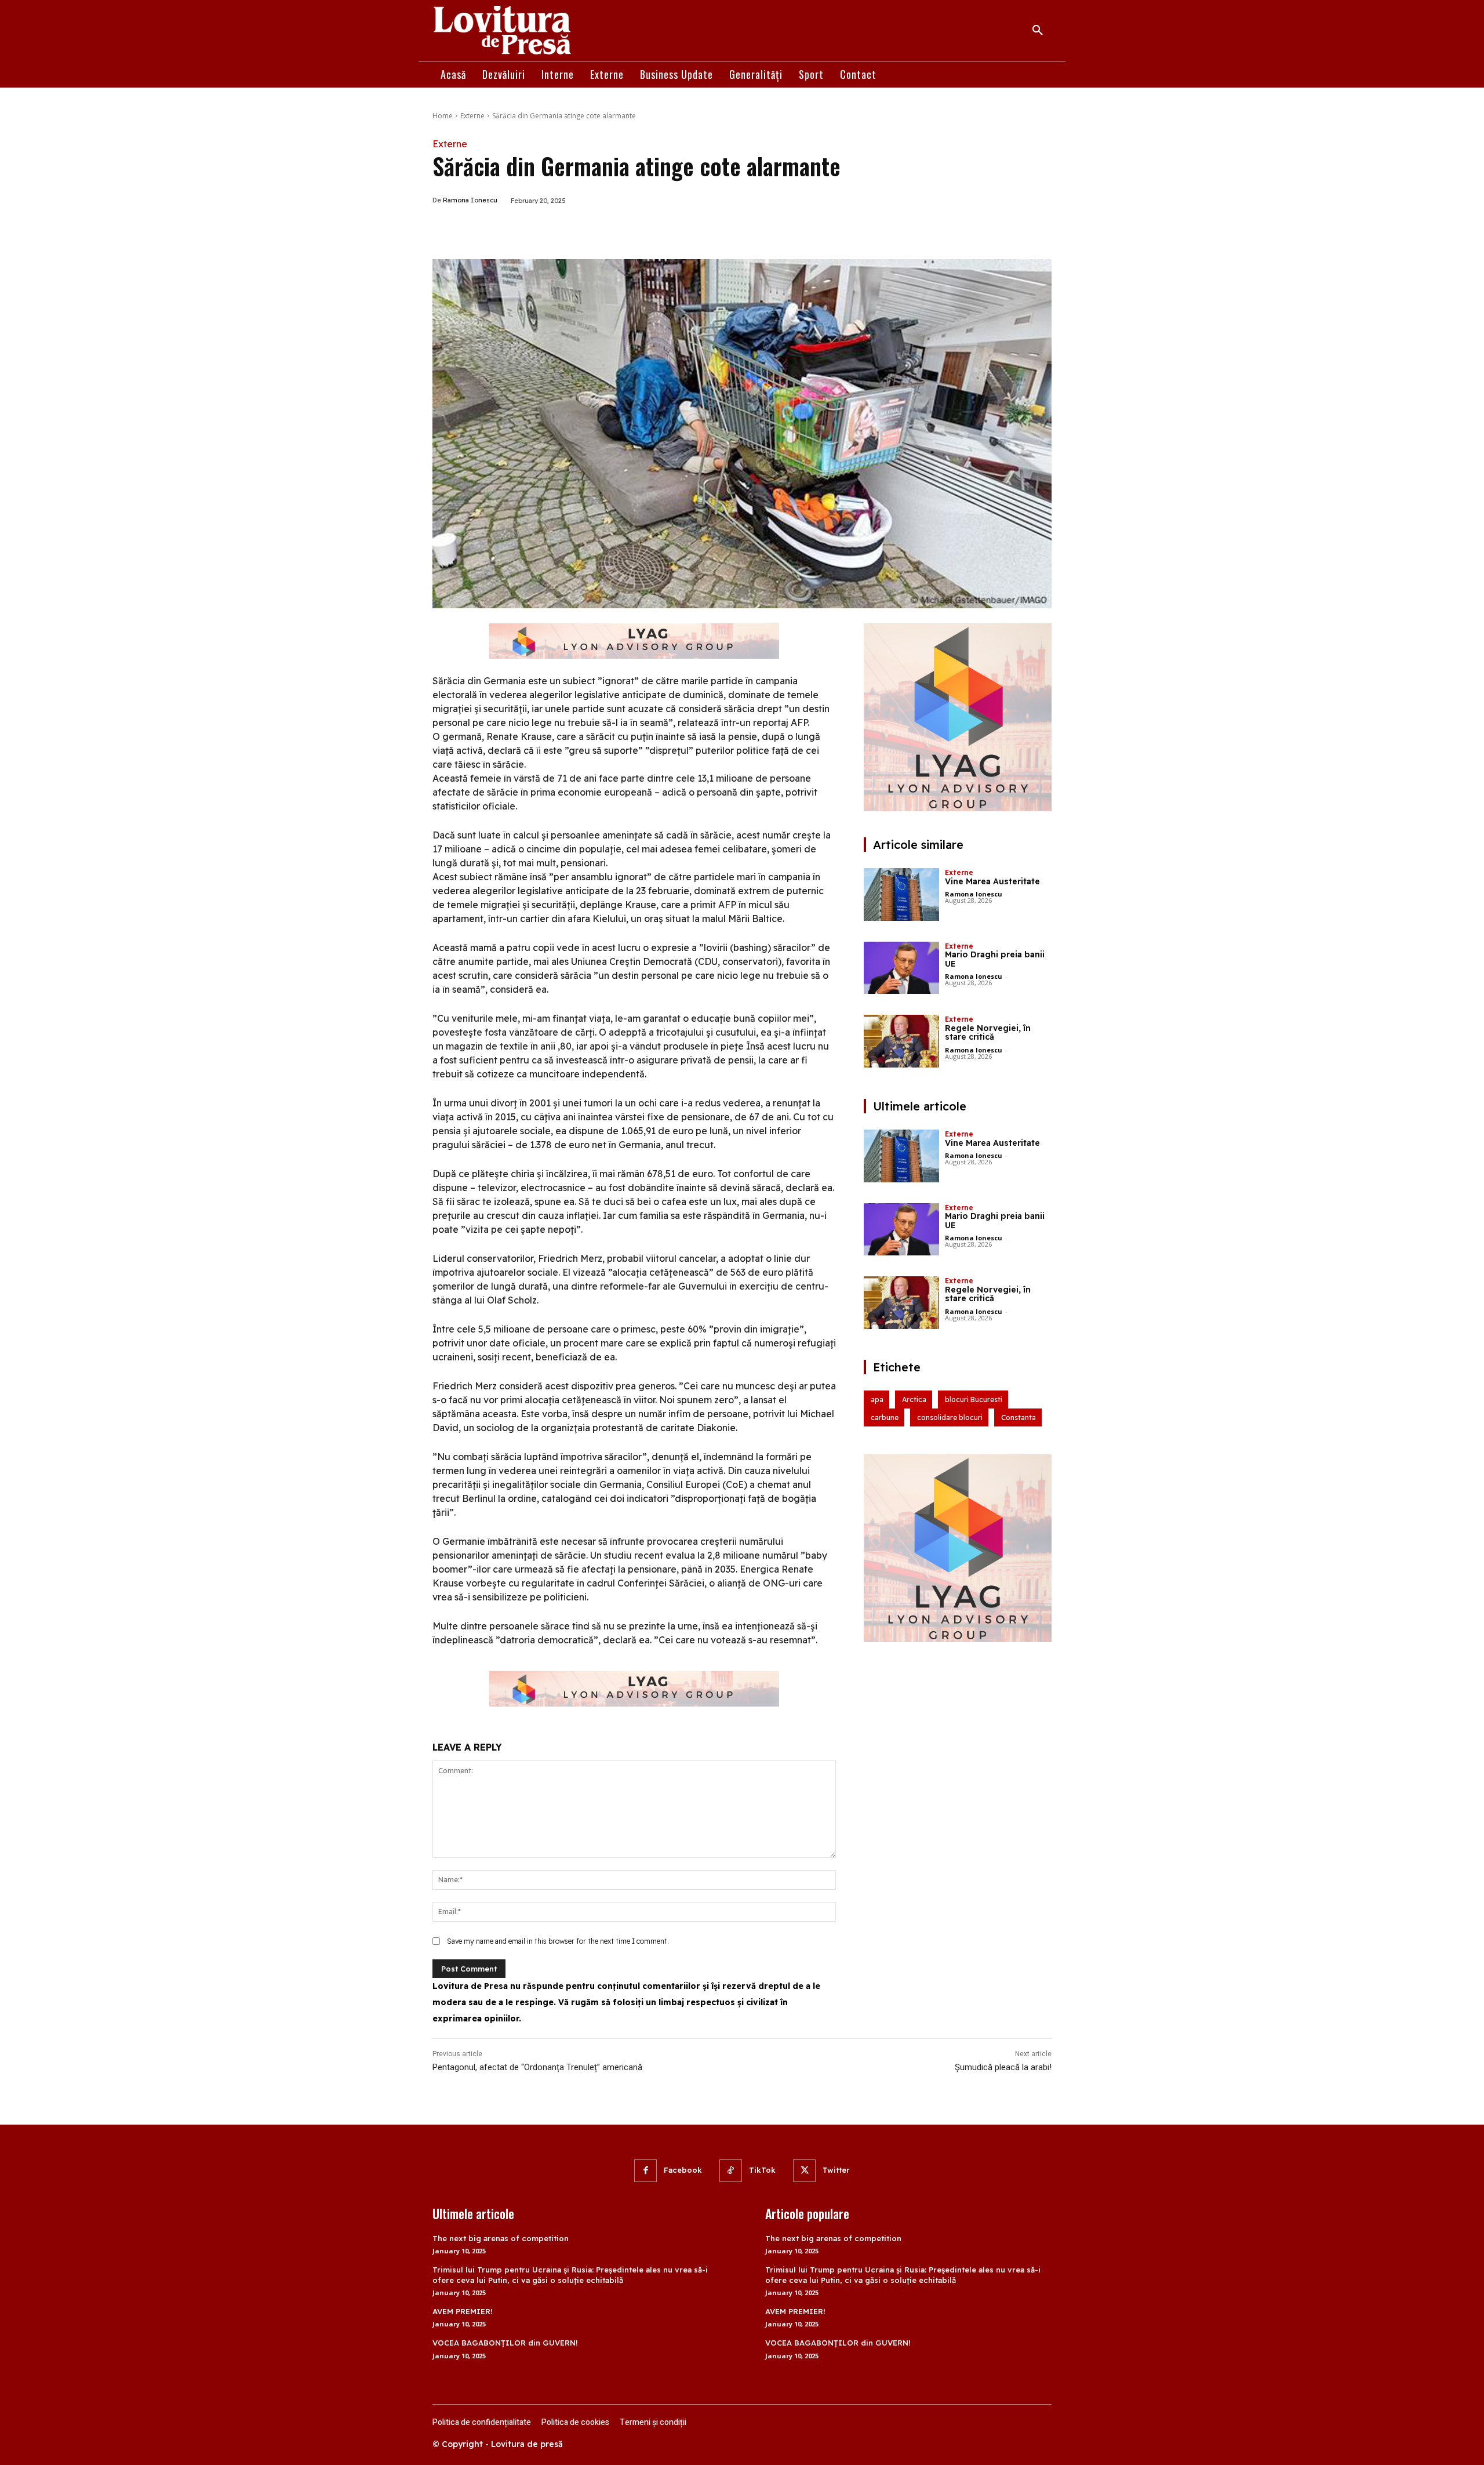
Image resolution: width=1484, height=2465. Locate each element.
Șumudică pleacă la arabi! (1003, 2067)
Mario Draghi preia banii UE (995, 959)
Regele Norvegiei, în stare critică (988, 1032)
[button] (1038, 31)
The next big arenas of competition (501, 2238)
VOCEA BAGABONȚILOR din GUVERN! (505, 2343)
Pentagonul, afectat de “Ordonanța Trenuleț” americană (537, 2067)
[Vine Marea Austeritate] (901, 894)
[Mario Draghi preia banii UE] (901, 968)
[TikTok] (731, 2171)
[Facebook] (516, 230)
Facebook (683, 2170)
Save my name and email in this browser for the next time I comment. (558, 1941)
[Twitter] (543, 230)
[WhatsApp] (569, 230)
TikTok (762, 2170)
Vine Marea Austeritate (992, 881)
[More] (596, 230)
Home (443, 116)
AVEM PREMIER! (463, 2311)
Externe (472, 116)
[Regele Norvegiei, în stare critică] (901, 1041)
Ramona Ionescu (470, 200)
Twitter (836, 2170)
